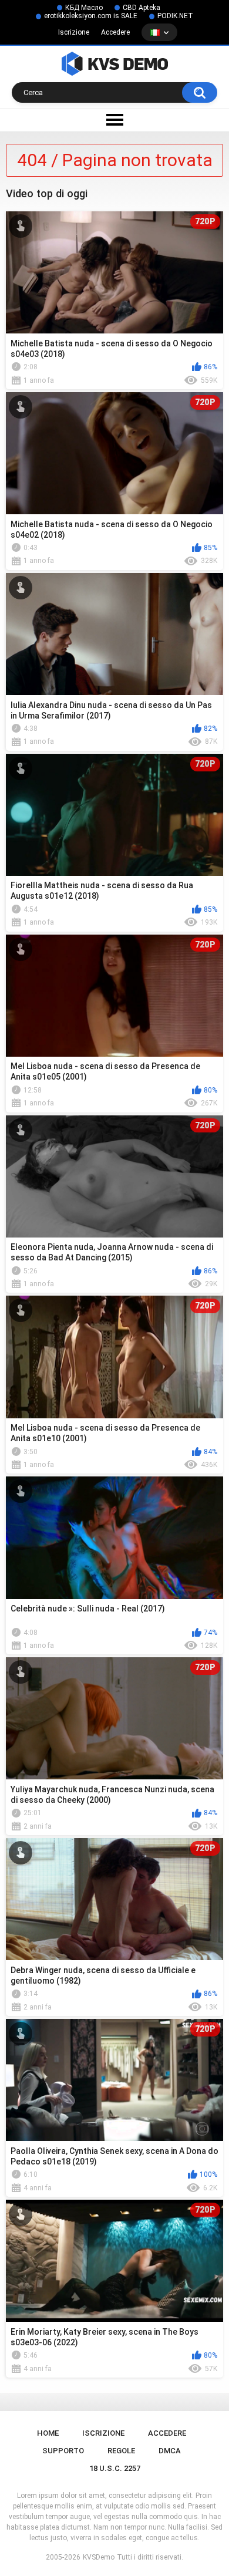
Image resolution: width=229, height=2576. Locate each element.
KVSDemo (99, 2557)
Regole (121, 2451)
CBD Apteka (142, 8)
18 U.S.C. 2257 (115, 2468)
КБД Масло (84, 8)
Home (48, 2433)
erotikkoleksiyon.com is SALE (91, 16)
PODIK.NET (175, 16)
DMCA (170, 2451)
